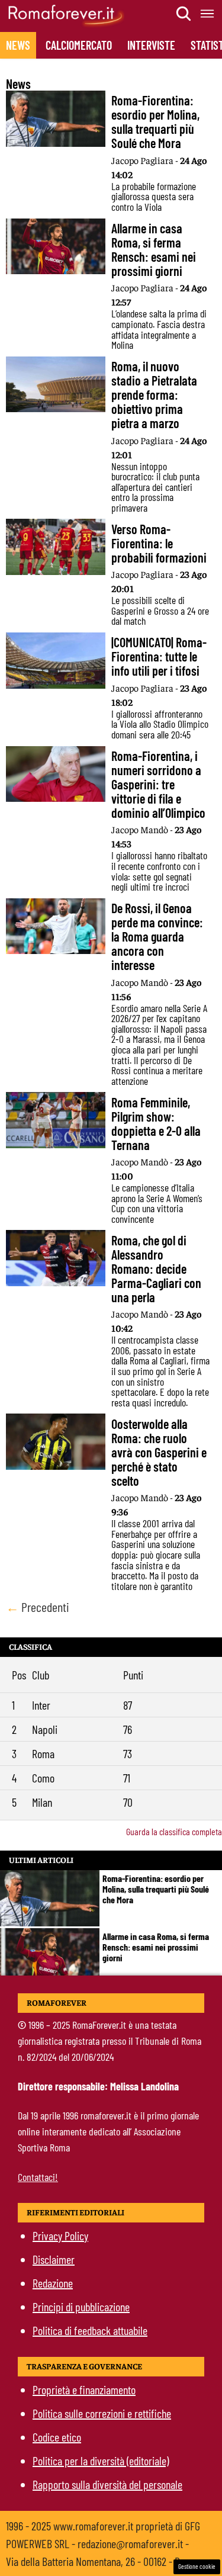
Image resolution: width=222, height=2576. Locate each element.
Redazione (53, 2283)
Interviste (151, 45)
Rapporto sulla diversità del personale (107, 2484)
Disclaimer (54, 2259)
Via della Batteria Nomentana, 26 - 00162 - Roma (102, 2561)
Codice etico (57, 2437)
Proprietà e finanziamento (84, 2389)
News (18, 45)
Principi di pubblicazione (81, 2307)
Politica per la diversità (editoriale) (101, 2461)
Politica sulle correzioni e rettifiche (102, 2413)
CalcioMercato (79, 45)
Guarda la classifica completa (174, 1831)
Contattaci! (38, 2177)
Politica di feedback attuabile (90, 2330)
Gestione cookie (197, 2566)
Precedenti (38, 1607)
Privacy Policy (60, 2235)
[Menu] (208, 14)
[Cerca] (184, 14)
